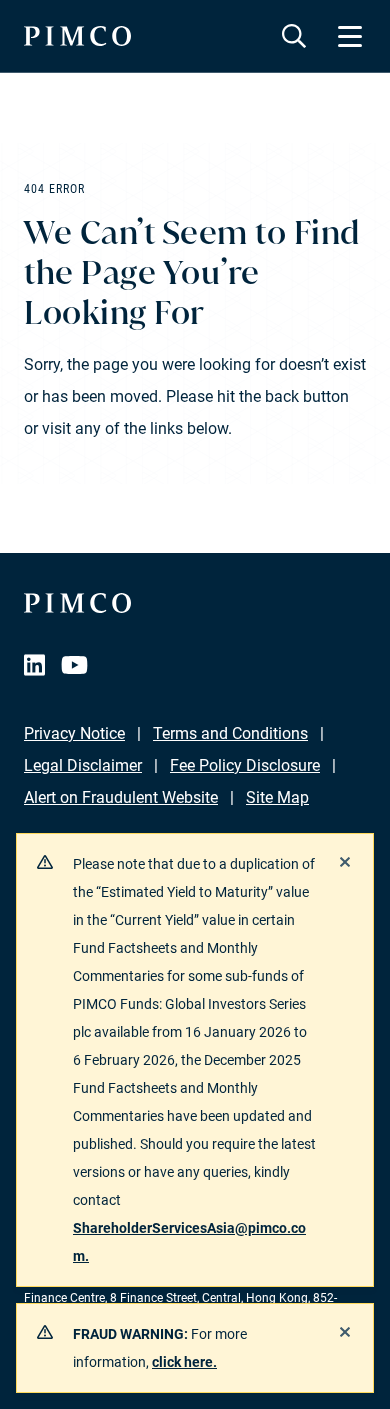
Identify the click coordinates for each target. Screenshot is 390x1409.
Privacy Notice (74, 733)
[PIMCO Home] (77, 36)
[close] (345, 862)
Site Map (277, 797)
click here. (184, 1362)
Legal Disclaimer (83, 765)
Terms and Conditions (230, 733)
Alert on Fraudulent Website (121, 797)
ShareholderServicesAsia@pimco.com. (189, 1242)
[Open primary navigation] (350, 36)
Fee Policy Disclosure (245, 765)
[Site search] (294, 36)
